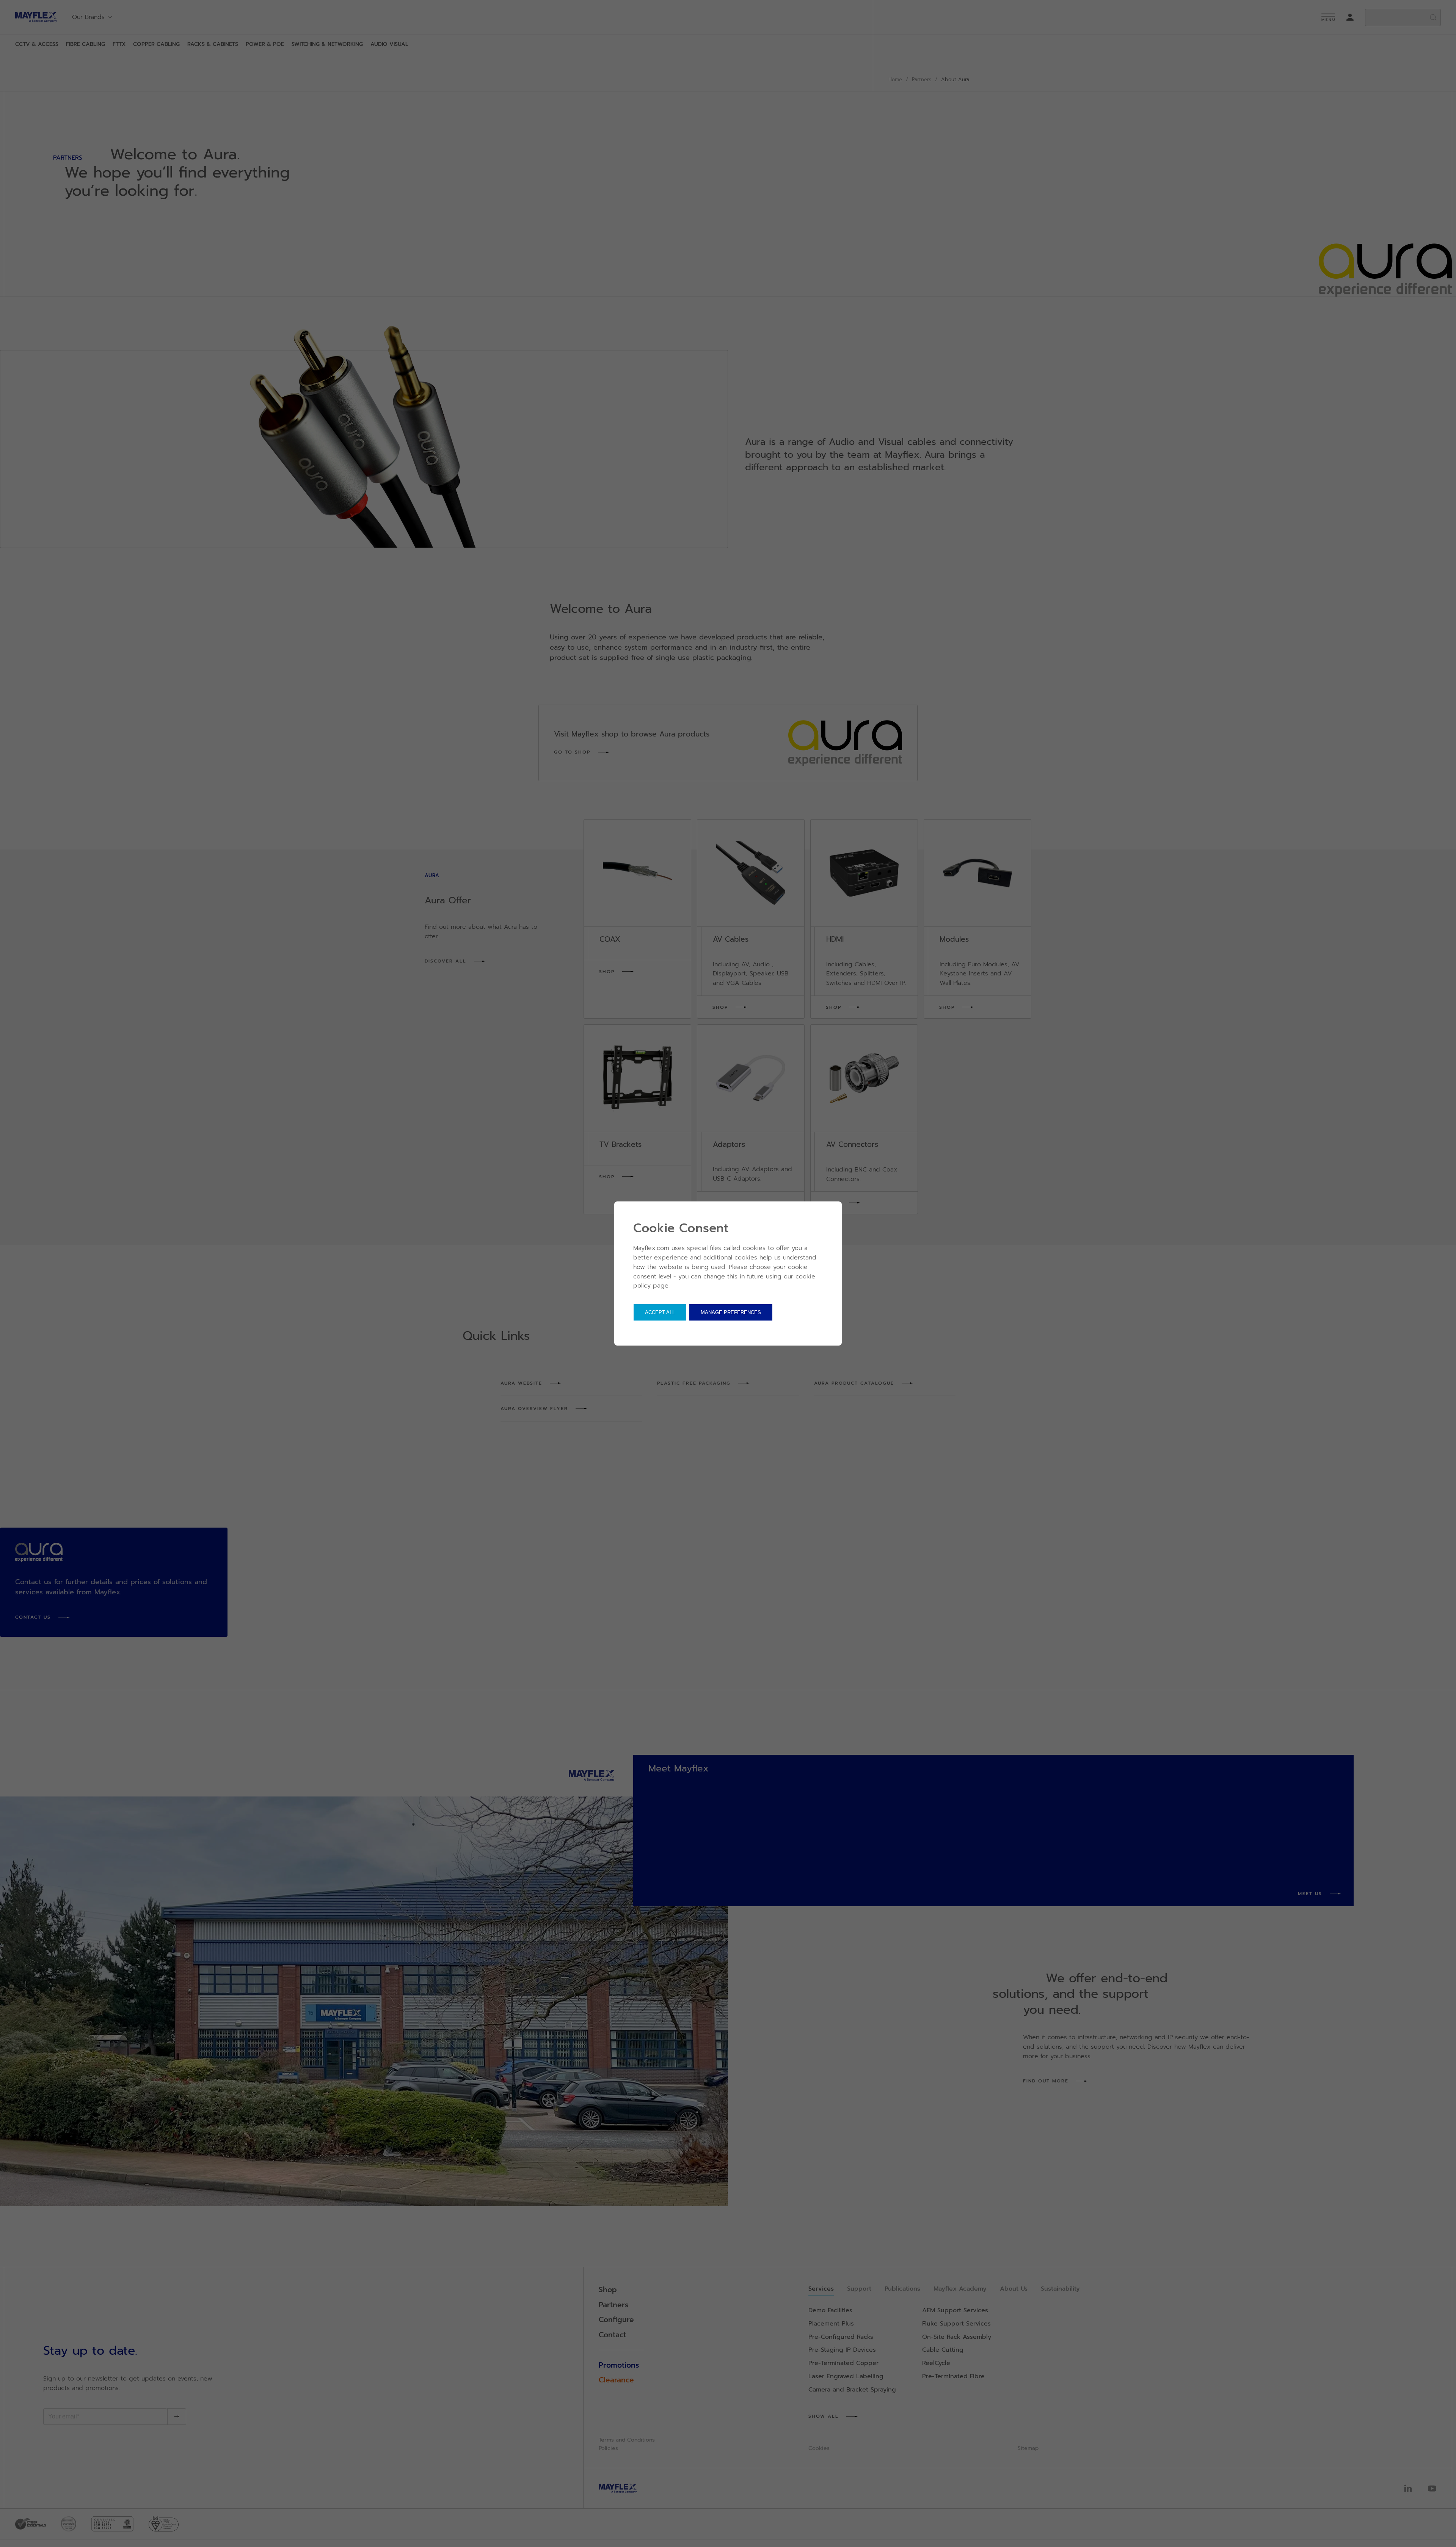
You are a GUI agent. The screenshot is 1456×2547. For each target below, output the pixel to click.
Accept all (660, 1312)
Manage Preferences (731, 1312)
